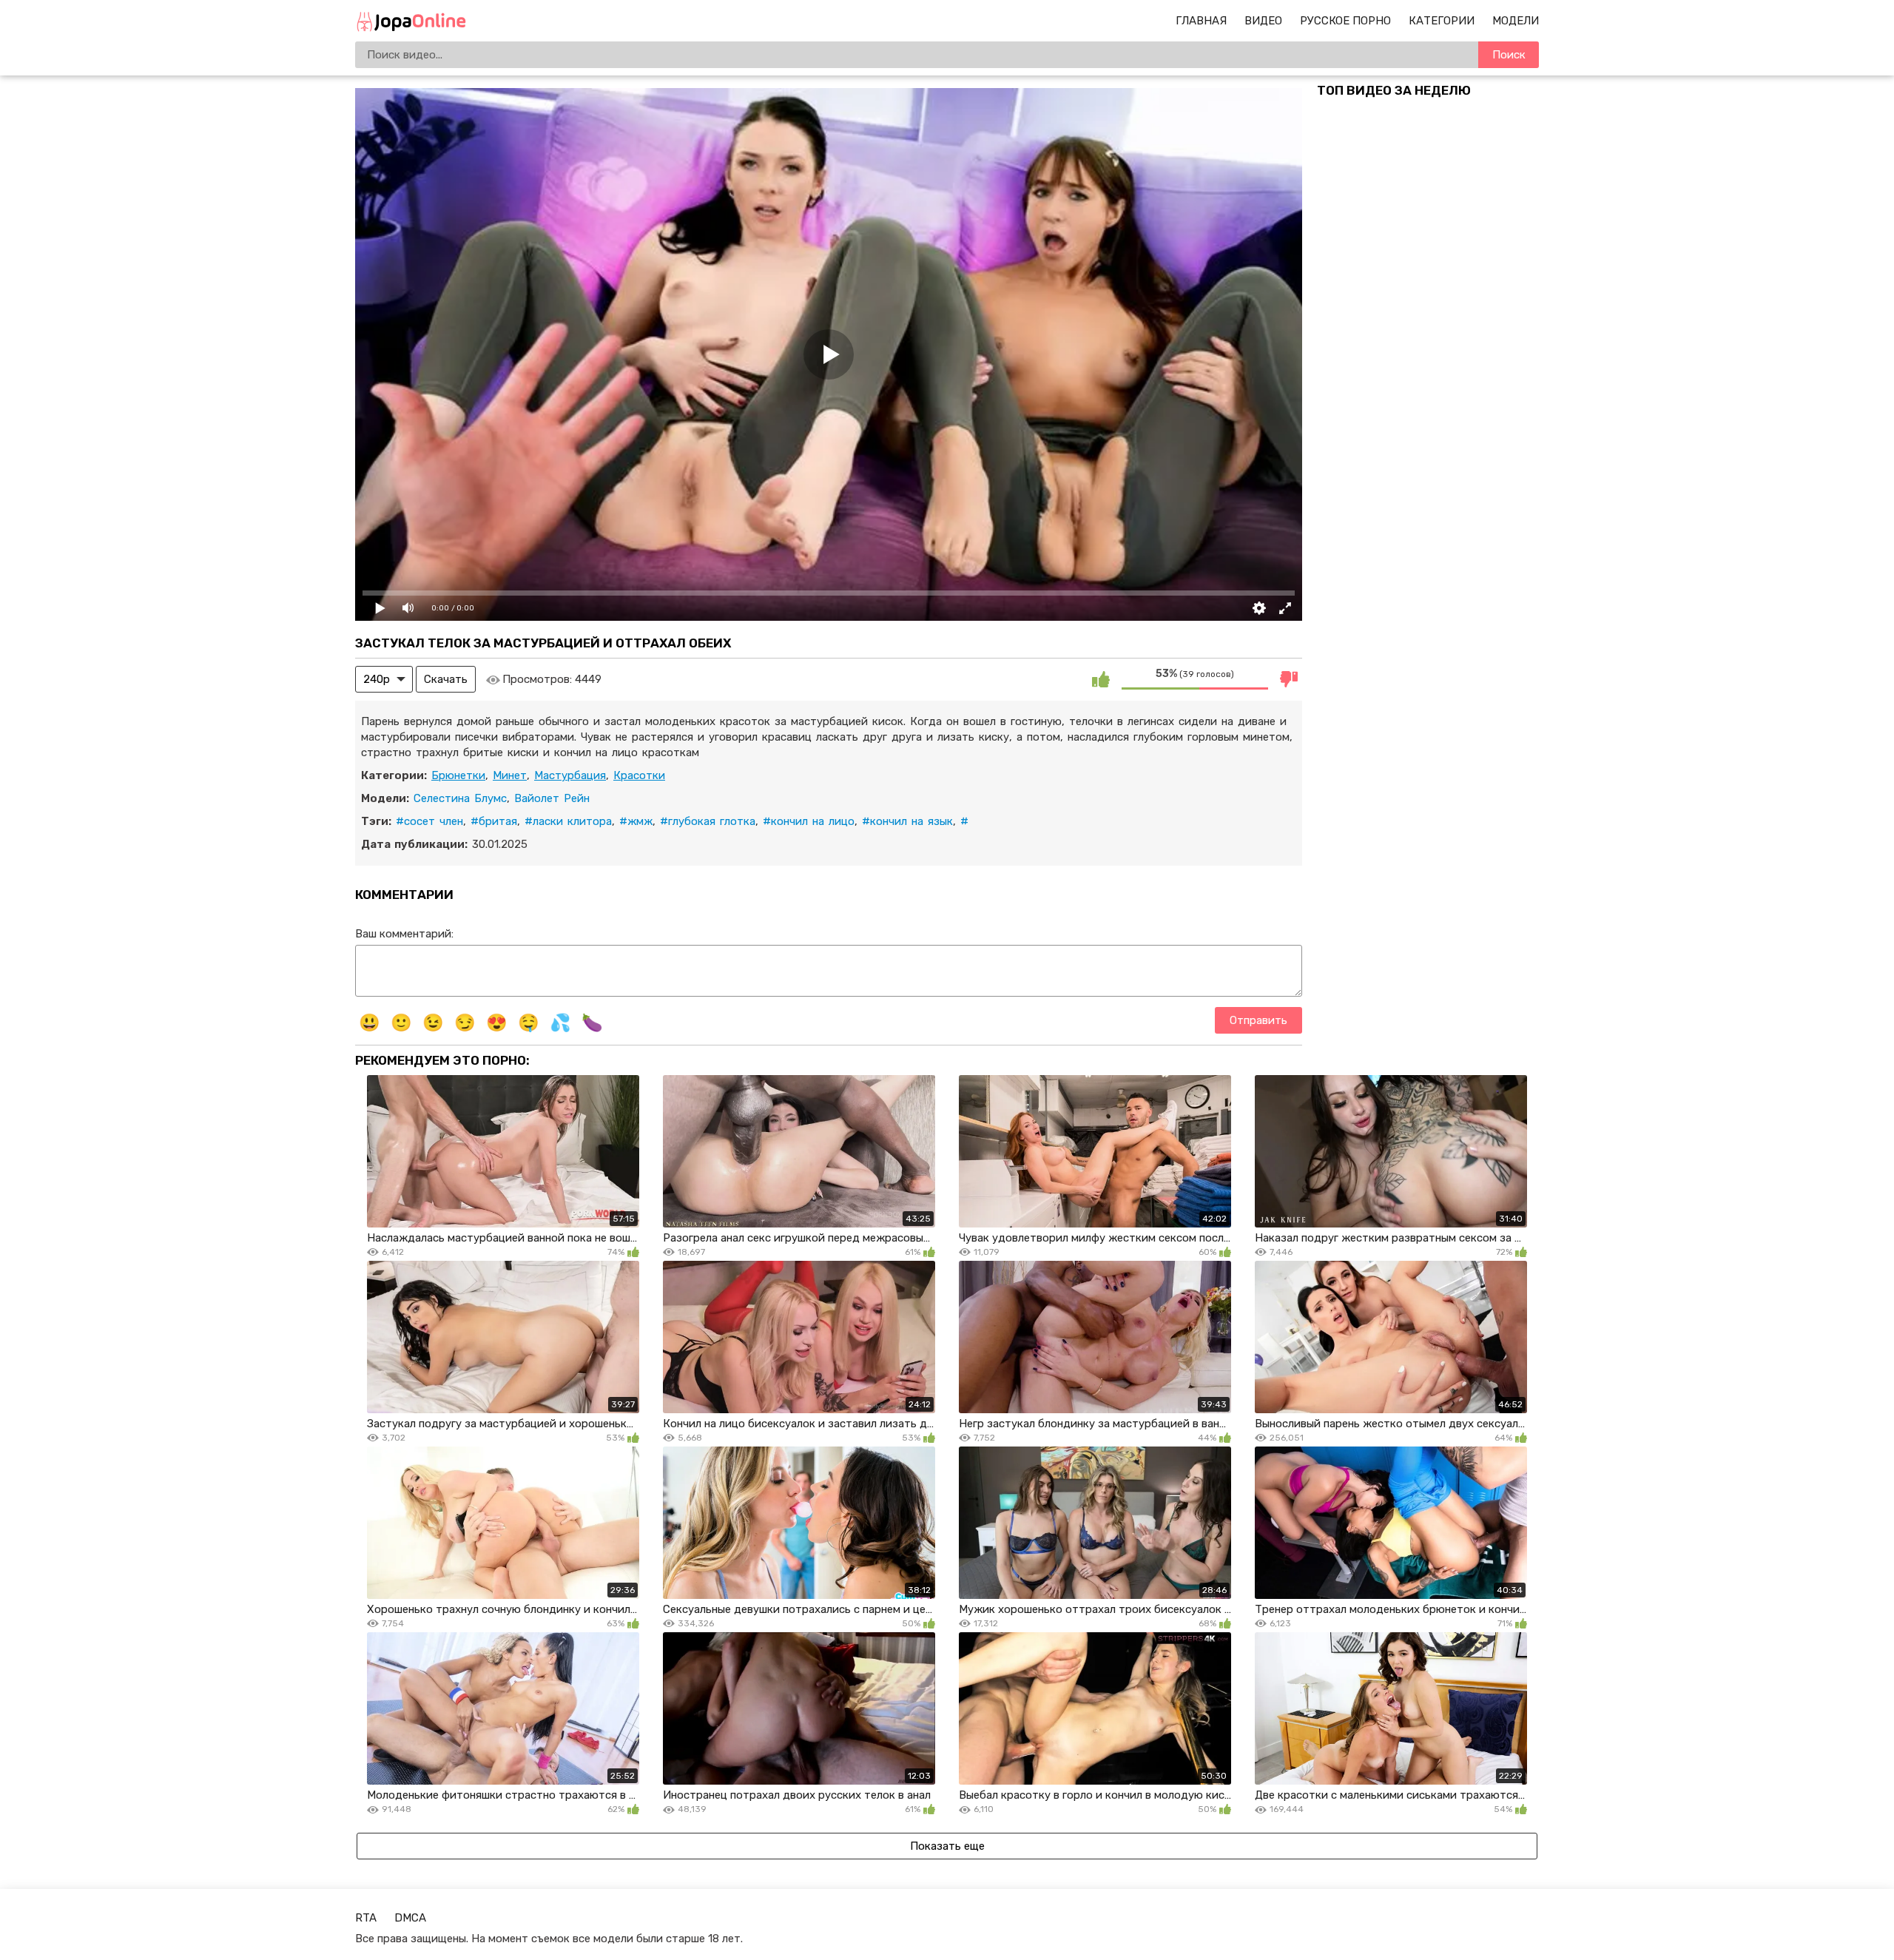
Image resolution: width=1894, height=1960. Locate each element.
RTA (366, 1918)
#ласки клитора (568, 821)
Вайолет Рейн (552, 798)
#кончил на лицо (809, 821)
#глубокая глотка (708, 821)
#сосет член (429, 821)
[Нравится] (1101, 679)
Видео (1263, 21)
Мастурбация (570, 775)
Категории (1442, 21)
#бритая (494, 821)
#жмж (636, 821)
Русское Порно (1345, 21)
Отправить (1258, 1020)
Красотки (639, 775)
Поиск (1509, 55)
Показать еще (947, 1846)
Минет (510, 775)
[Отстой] (1289, 679)
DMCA (410, 1918)
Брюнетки (458, 775)
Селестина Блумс (460, 798)
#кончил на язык (907, 821)
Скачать (446, 679)
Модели (1516, 21)
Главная (1201, 21)
